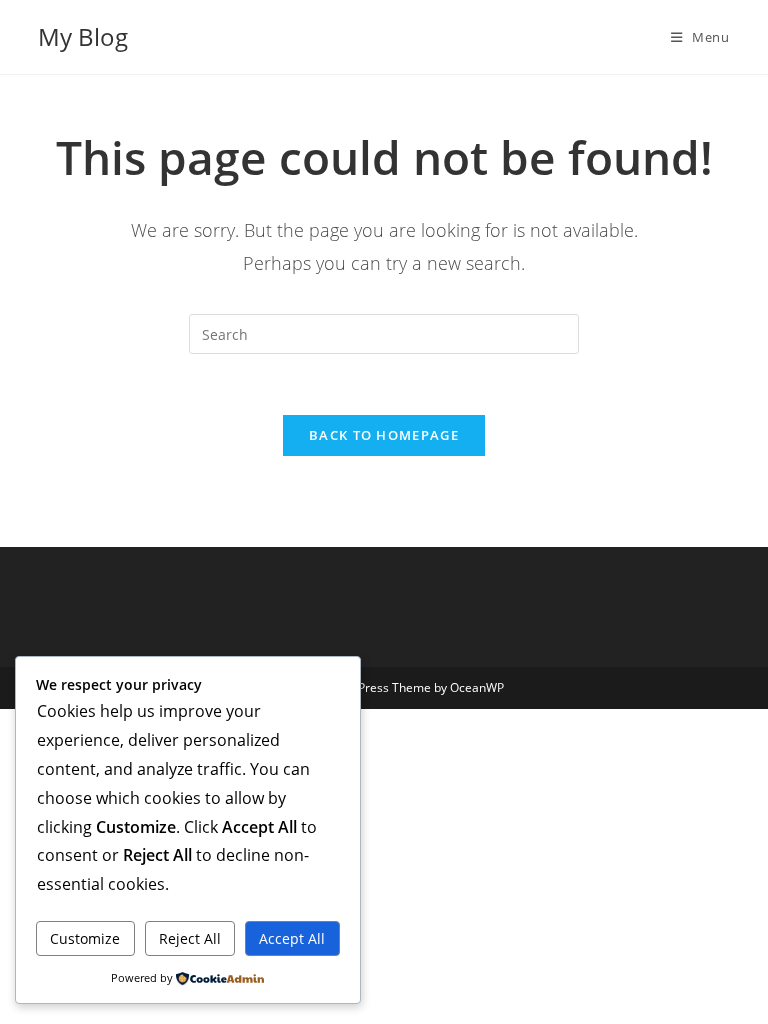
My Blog (83, 36)
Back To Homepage (384, 435)
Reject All (190, 938)
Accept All (292, 938)
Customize (85, 938)
